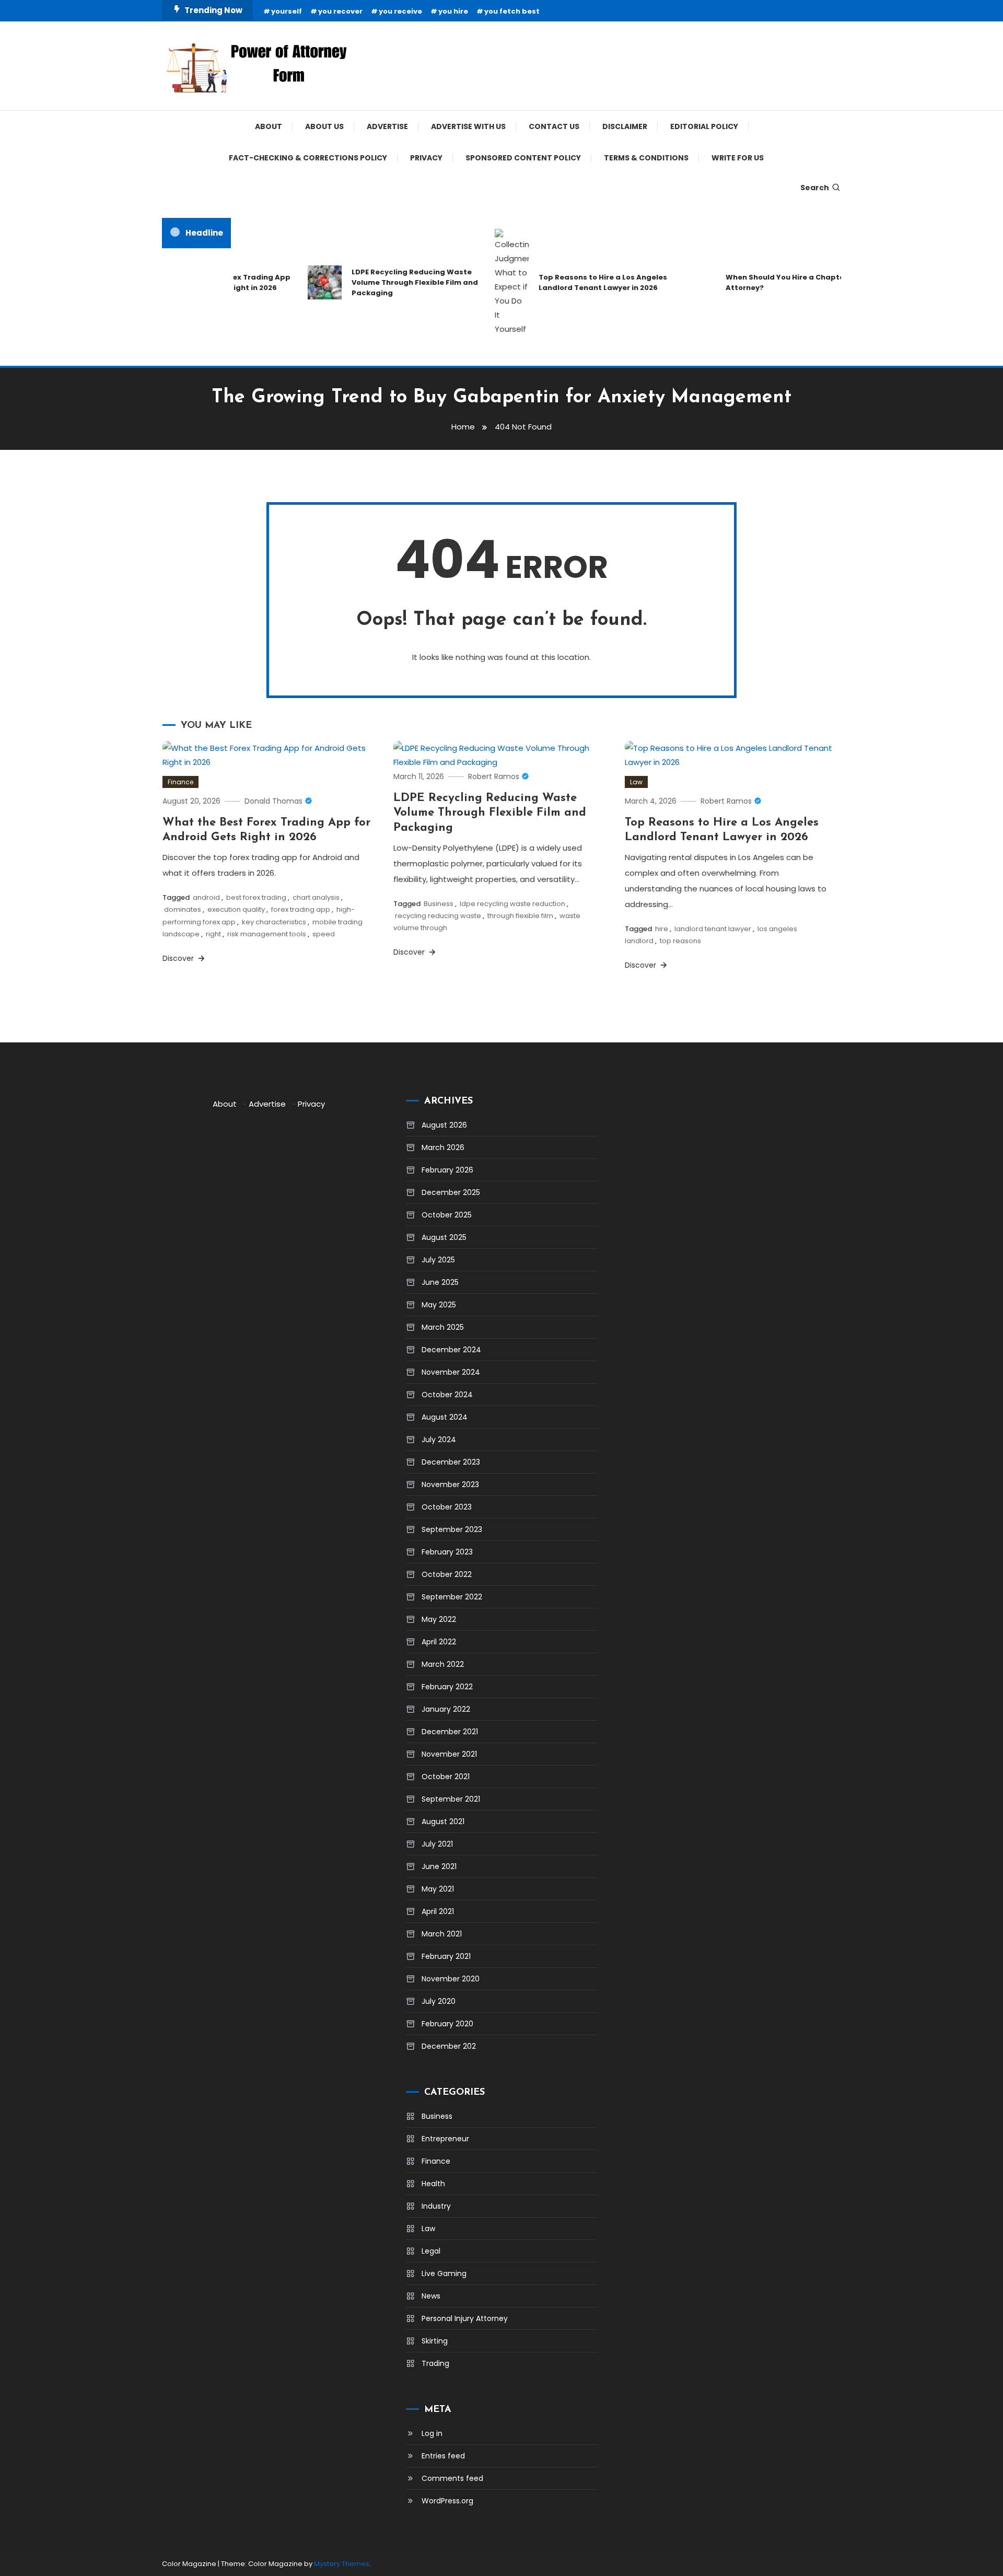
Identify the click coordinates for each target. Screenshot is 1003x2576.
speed (324, 934)
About (269, 126)
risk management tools (267, 934)
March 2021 (442, 1934)
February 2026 (447, 1170)
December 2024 (451, 1350)
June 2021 (439, 1866)
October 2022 (447, 1574)
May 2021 (438, 1889)
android (206, 897)
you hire (453, 11)
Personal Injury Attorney (465, 2318)
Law (636, 782)
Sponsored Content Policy (523, 158)
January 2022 (446, 1709)
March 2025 (443, 1327)
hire (662, 929)
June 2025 (440, 1282)
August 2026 (444, 1125)
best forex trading (256, 897)
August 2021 (443, 1821)
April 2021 (438, 1911)
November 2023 (450, 1484)
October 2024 (447, 1395)
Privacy (426, 158)
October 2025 (447, 1215)
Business (439, 904)
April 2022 (439, 1642)
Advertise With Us (468, 126)
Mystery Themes (342, 2564)
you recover (340, 11)
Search (815, 188)
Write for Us (738, 158)
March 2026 (443, 1147)
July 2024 (439, 1440)
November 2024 (451, 1372)
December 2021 (450, 1732)
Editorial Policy (704, 126)
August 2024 (445, 1417)
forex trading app (301, 909)
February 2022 (447, 1687)
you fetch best (512, 11)
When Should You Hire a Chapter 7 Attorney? (766, 282)
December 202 (449, 2046)
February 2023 (447, 1552)
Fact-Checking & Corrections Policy (308, 158)
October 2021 (446, 1777)
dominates (183, 909)
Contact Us (554, 126)
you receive (400, 11)
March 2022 (443, 1664)
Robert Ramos (494, 776)
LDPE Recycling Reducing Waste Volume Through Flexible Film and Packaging (391, 282)
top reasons (680, 941)
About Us (324, 126)
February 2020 (447, 2024)
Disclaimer (625, 126)
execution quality (236, 909)
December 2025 (451, 1192)
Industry (436, 2206)
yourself (287, 11)
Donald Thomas (273, 801)
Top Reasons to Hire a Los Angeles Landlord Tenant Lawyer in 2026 (579, 282)
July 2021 (437, 1844)
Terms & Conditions (646, 158)
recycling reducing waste (438, 916)
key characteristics (274, 922)
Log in (432, 2433)
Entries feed (443, 2456)
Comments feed (452, 2478)
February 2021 (446, 1956)
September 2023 (452, 1529)
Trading (435, 2363)
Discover (179, 958)
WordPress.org (447, 2501)
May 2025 (439, 1305)
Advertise (387, 126)
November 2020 (451, 1979)
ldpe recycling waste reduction (512, 904)
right (213, 934)
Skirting (435, 2341)
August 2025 (444, 1237)
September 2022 (452, 1597)
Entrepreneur (445, 2139)
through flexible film (520, 916)
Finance (180, 782)
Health (433, 2184)
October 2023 (447, 1507)
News (431, 2296)
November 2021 (449, 1754)
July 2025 (438, 1260)
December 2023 (451, 1462)
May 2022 (439, 1619)
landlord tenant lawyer (713, 929)
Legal (431, 2251)
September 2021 (451, 1799)
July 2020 (439, 2001)
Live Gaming (444, 2273)
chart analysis (316, 897)
